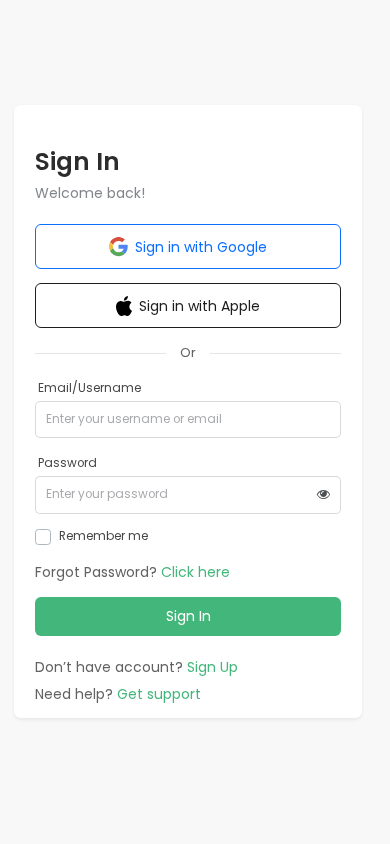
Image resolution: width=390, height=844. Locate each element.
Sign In (188, 616)
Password (67, 463)
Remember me (103, 536)
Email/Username (89, 388)
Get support (159, 694)
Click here (195, 572)
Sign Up (212, 667)
